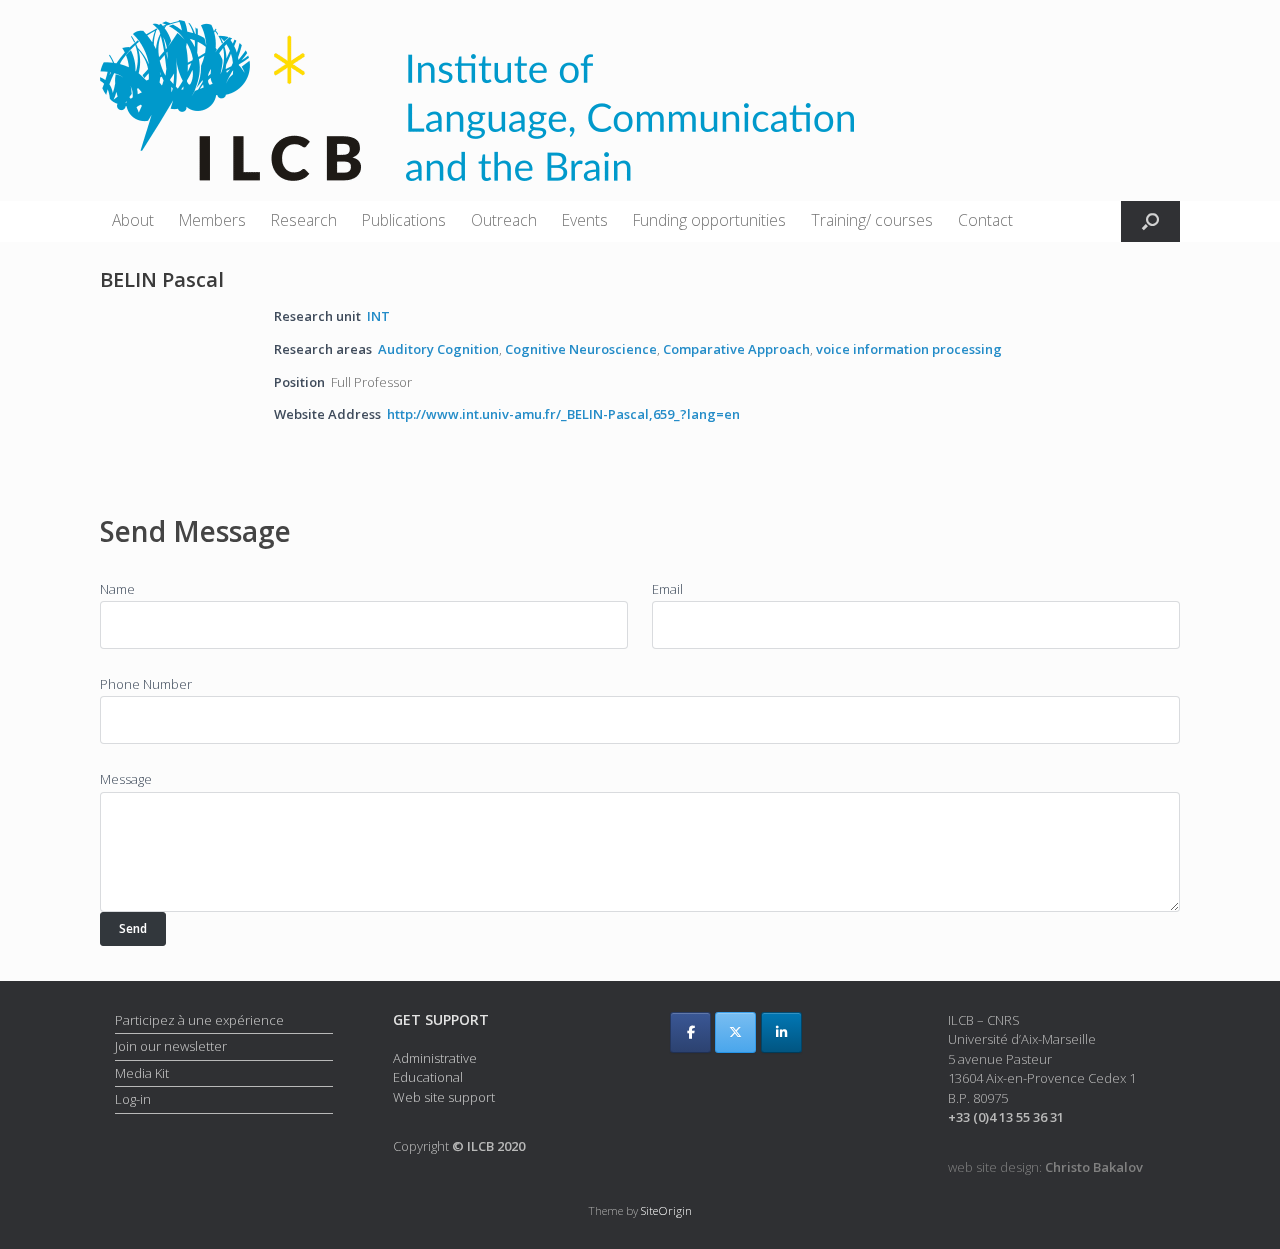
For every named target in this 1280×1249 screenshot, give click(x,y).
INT (378, 316)
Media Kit (142, 1073)
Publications (404, 220)
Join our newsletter (171, 1046)
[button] (1150, 221)
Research (304, 220)
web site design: (1045, 1167)
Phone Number (146, 684)
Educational (428, 1077)
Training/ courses (872, 220)
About (133, 220)
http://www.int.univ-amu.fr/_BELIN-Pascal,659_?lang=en (563, 414)
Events (585, 220)
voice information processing (909, 349)
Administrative (435, 1058)
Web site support (444, 1097)
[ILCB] (477, 100)
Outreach (504, 220)
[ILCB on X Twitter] (735, 1032)
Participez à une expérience (199, 1020)
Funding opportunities (709, 220)
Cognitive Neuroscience (581, 349)
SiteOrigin (666, 1210)
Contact (985, 220)
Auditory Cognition (438, 349)
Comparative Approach (736, 349)
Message (126, 779)
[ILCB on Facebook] (690, 1032)
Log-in (133, 1099)
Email (667, 589)
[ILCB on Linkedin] (781, 1032)
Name (117, 589)
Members (212, 220)
